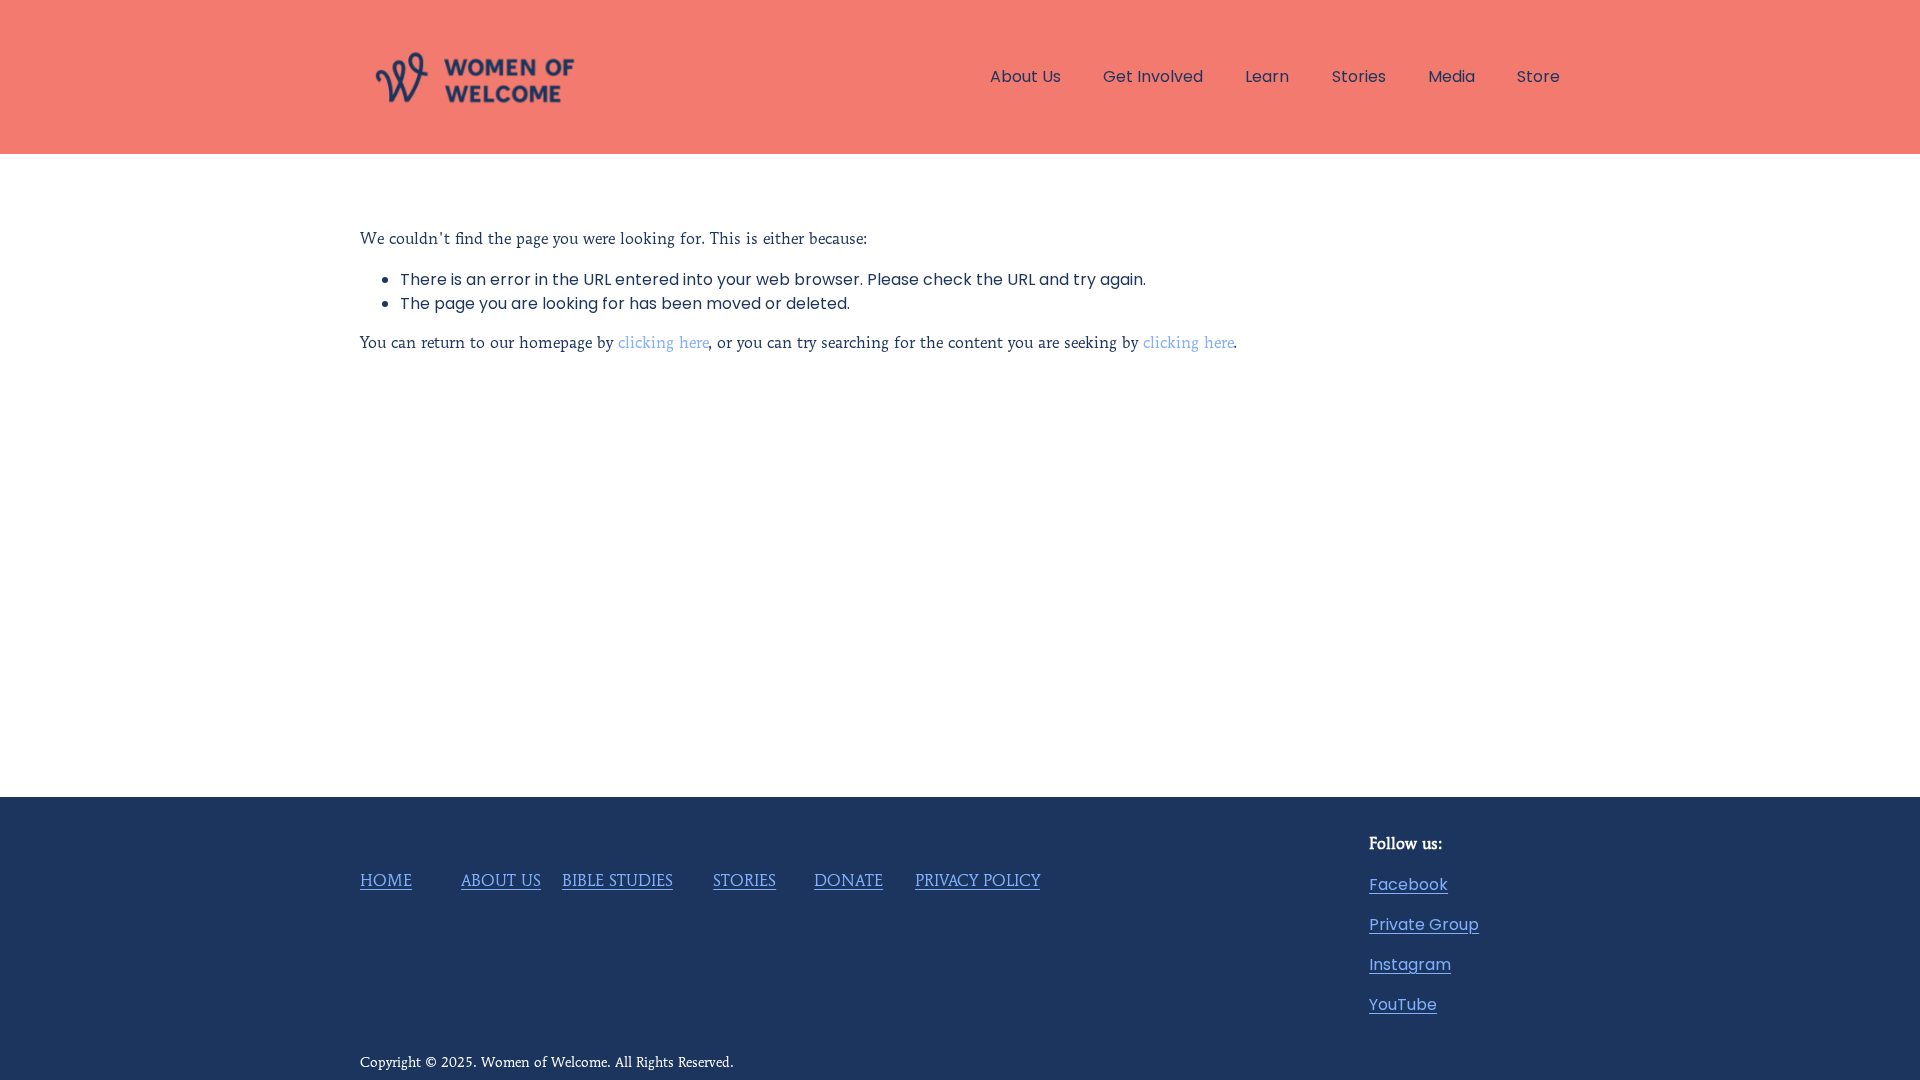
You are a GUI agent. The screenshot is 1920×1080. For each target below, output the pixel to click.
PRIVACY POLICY (977, 882)
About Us (1025, 76)
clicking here (663, 344)
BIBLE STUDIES (617, 882)
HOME (386, 882)
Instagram (1410, 964)
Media (1451, 76)
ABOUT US (501, 882)
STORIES (744, 882)
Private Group (1424, 924)
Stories (1359, 76)
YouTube (1403, 1004)
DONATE (848, 882)
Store (1538, 76)
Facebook (1408, 884)
